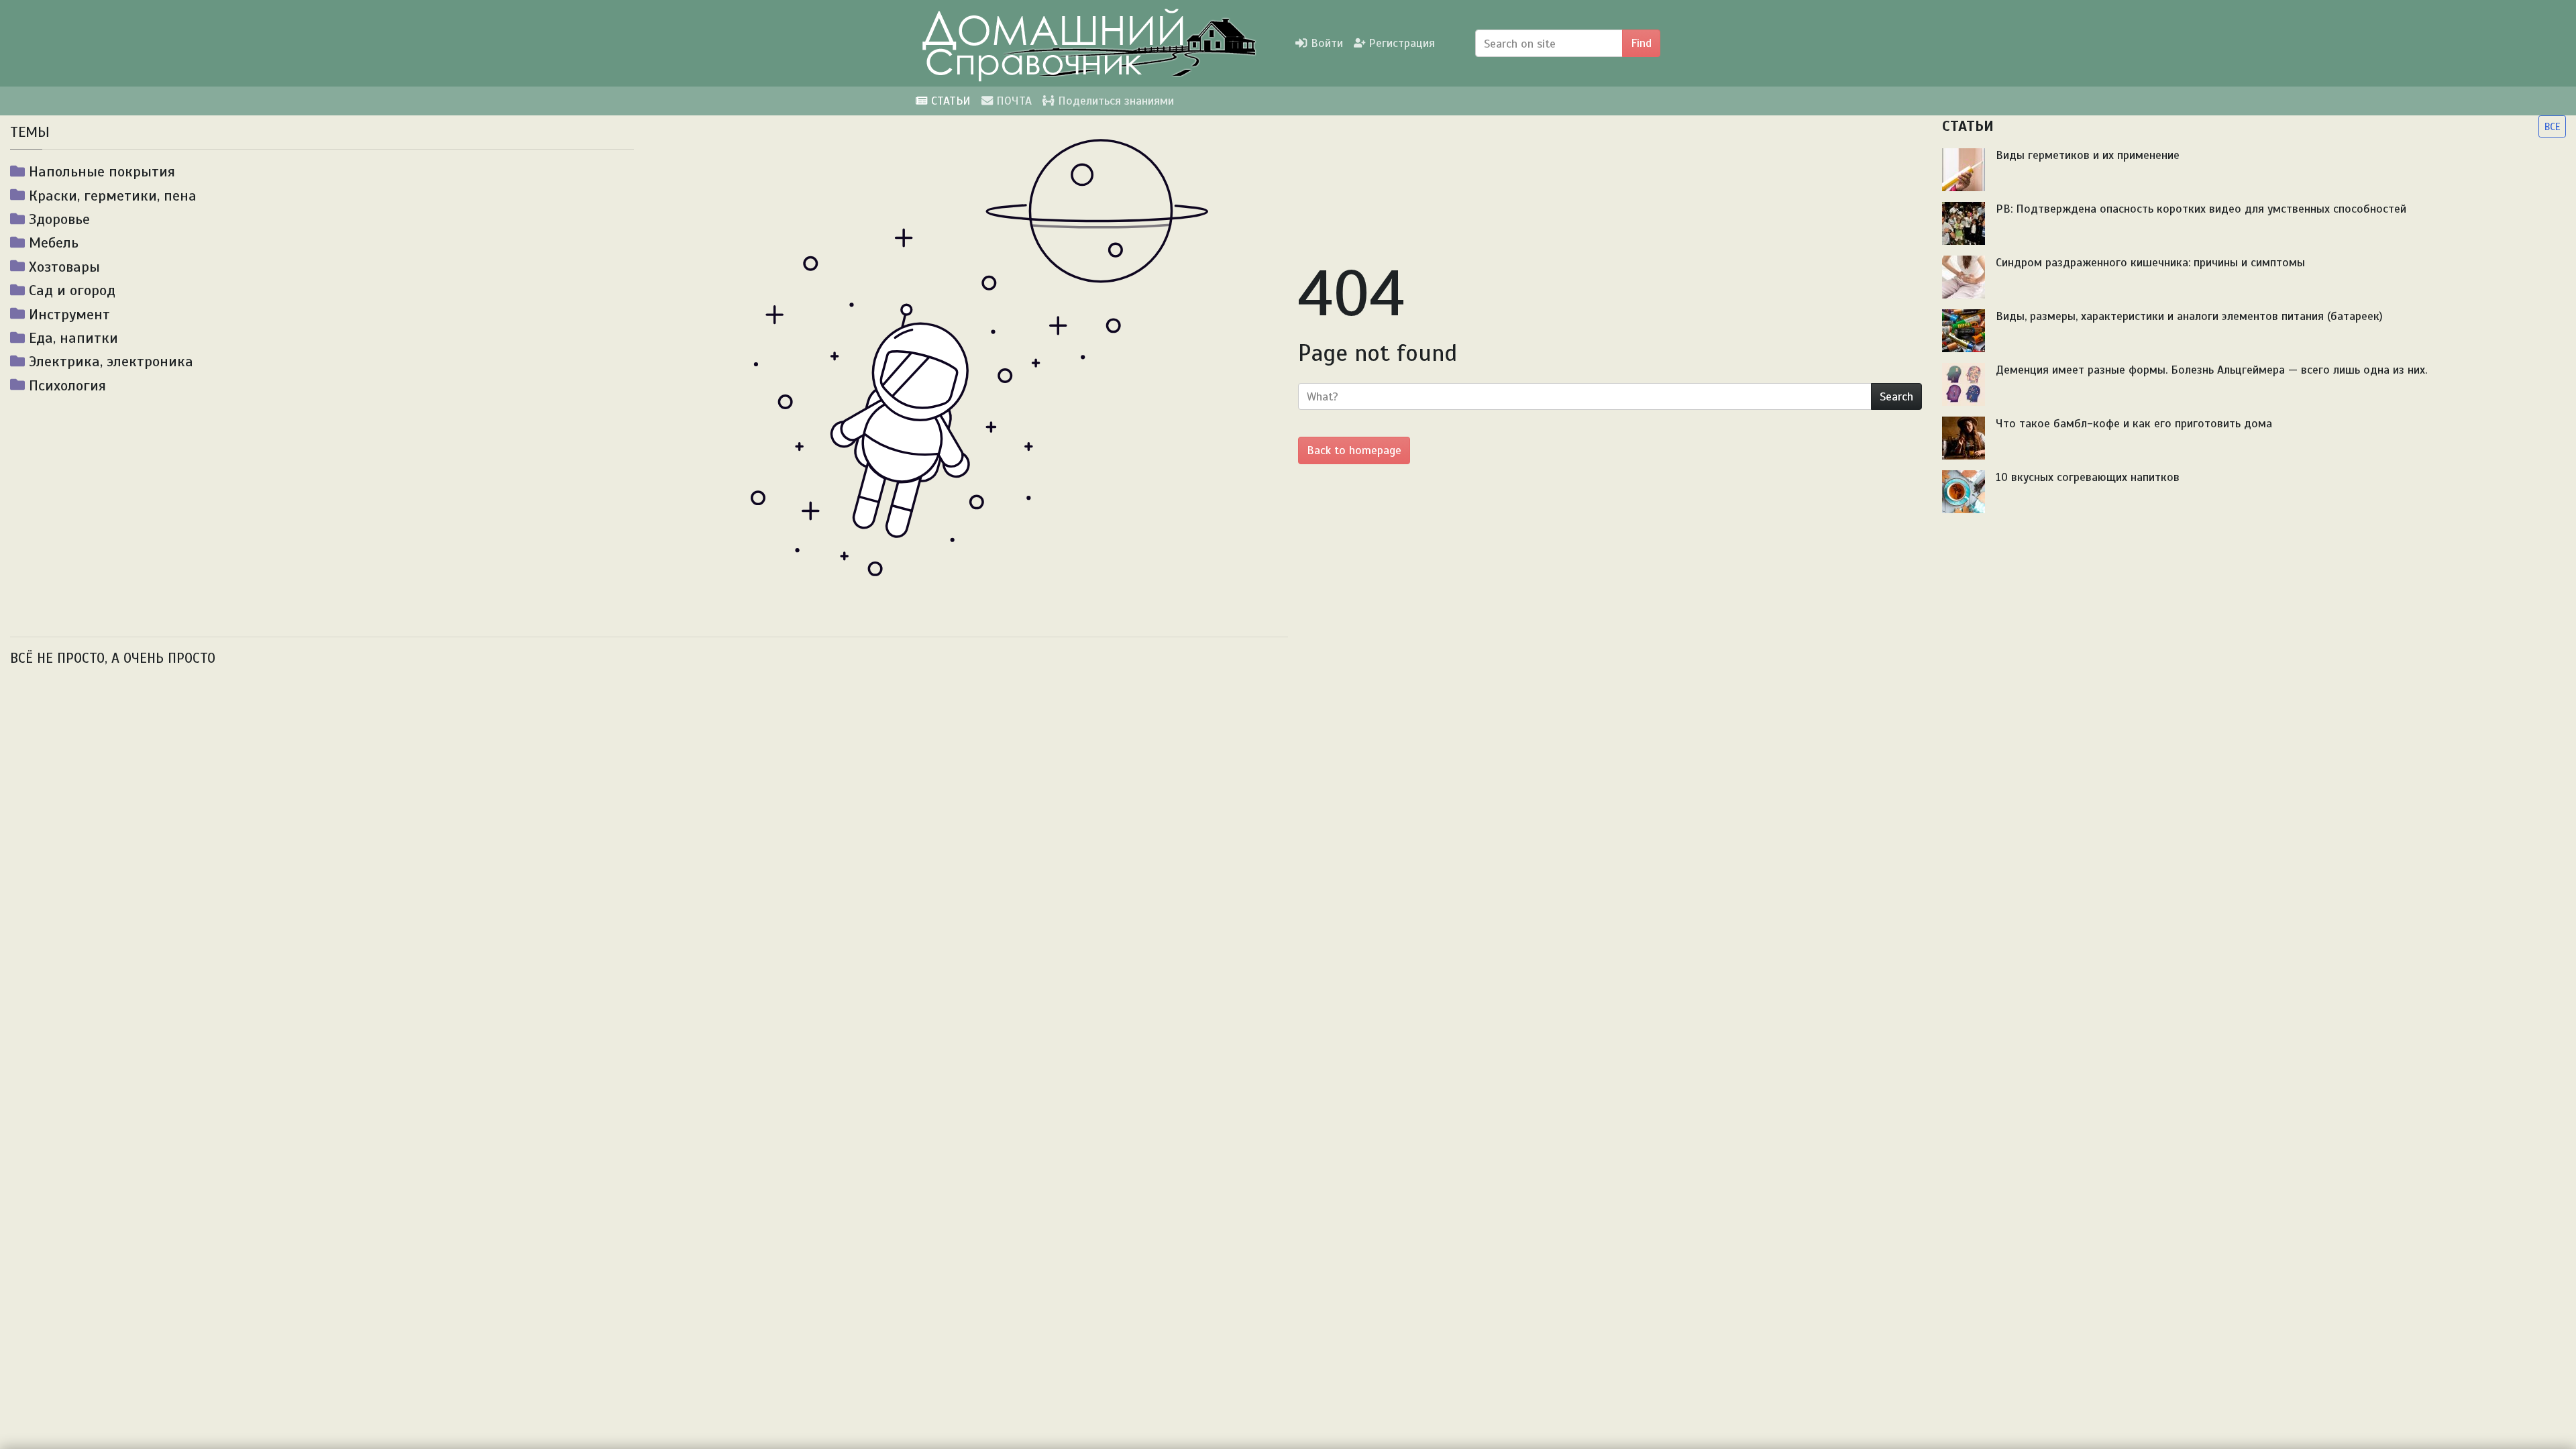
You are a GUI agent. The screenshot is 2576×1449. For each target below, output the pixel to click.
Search (1896, 396)
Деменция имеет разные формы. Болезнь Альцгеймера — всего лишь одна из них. (2211, 370)
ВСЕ (2552, 126)
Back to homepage (1354, 450)
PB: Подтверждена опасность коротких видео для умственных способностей (2201, 209)
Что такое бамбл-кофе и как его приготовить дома (2134, 423)
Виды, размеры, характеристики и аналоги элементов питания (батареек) (2189, 316)
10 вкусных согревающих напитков (2088, 477)
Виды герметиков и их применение (2088, 155)
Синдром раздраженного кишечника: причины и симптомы (2150, 262)
